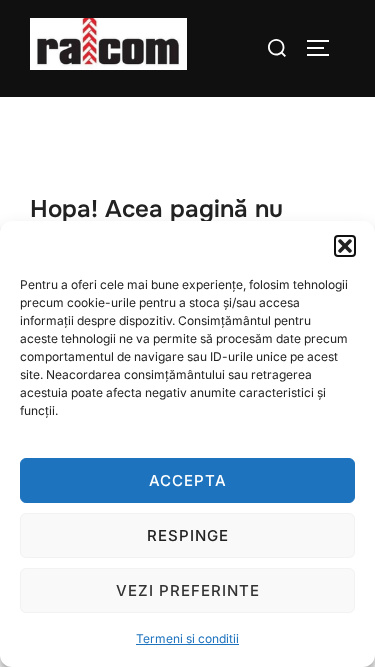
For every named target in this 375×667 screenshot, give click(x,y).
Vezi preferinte (188, 590)
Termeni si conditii (187, 638)
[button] (345, 246)
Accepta (188, 480)
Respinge (188, 535)
